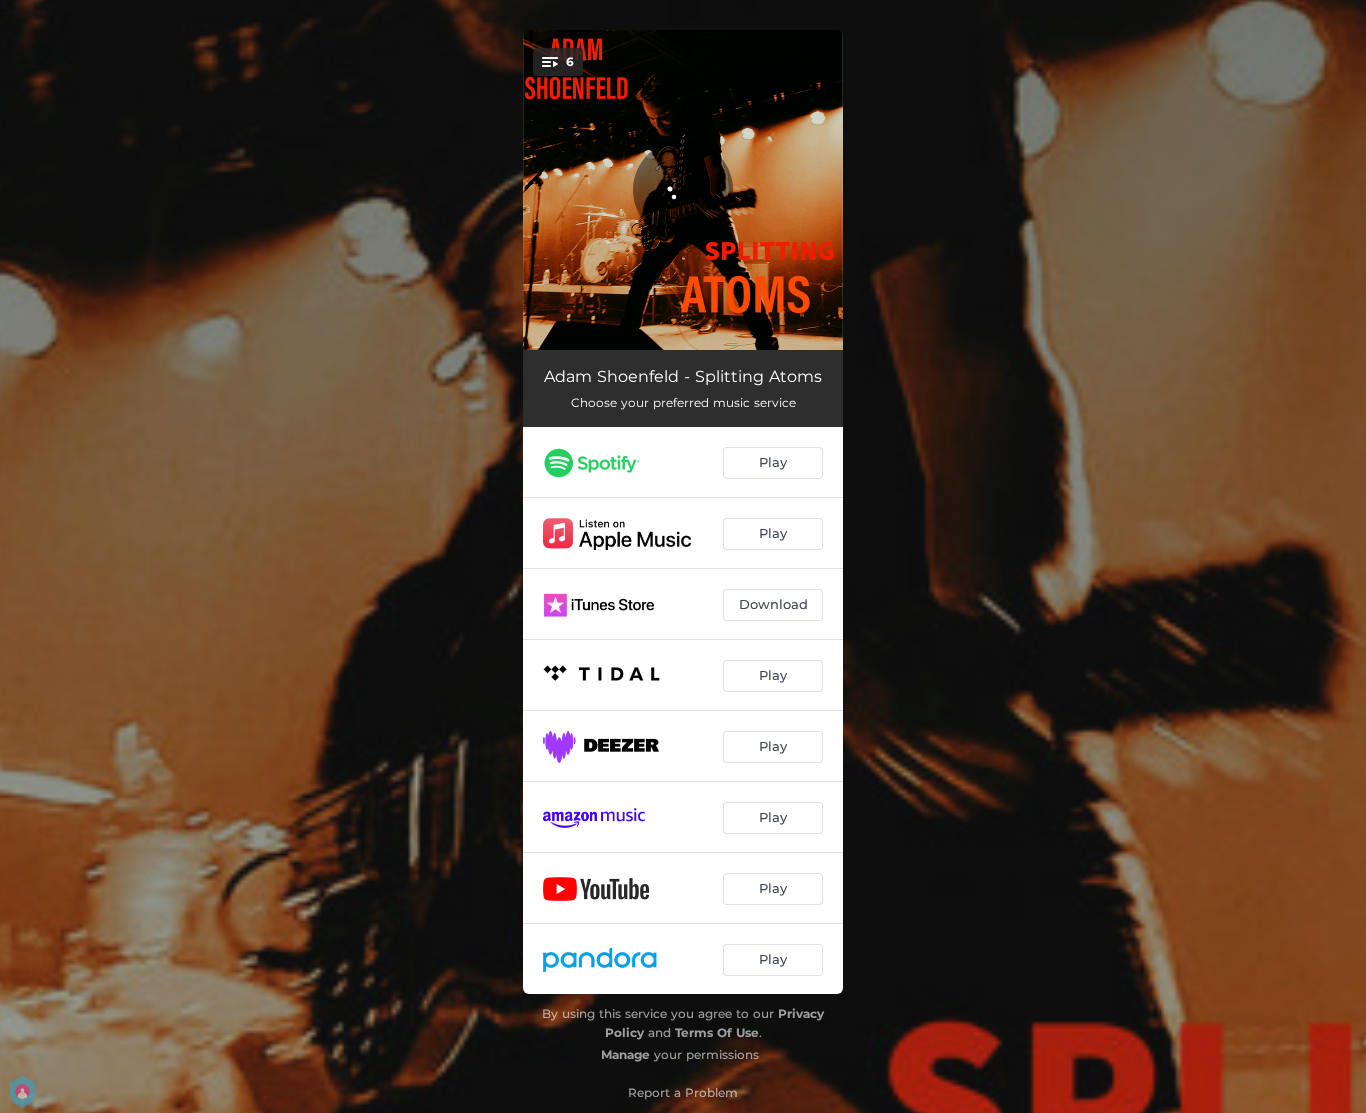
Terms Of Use (717, 1032)
